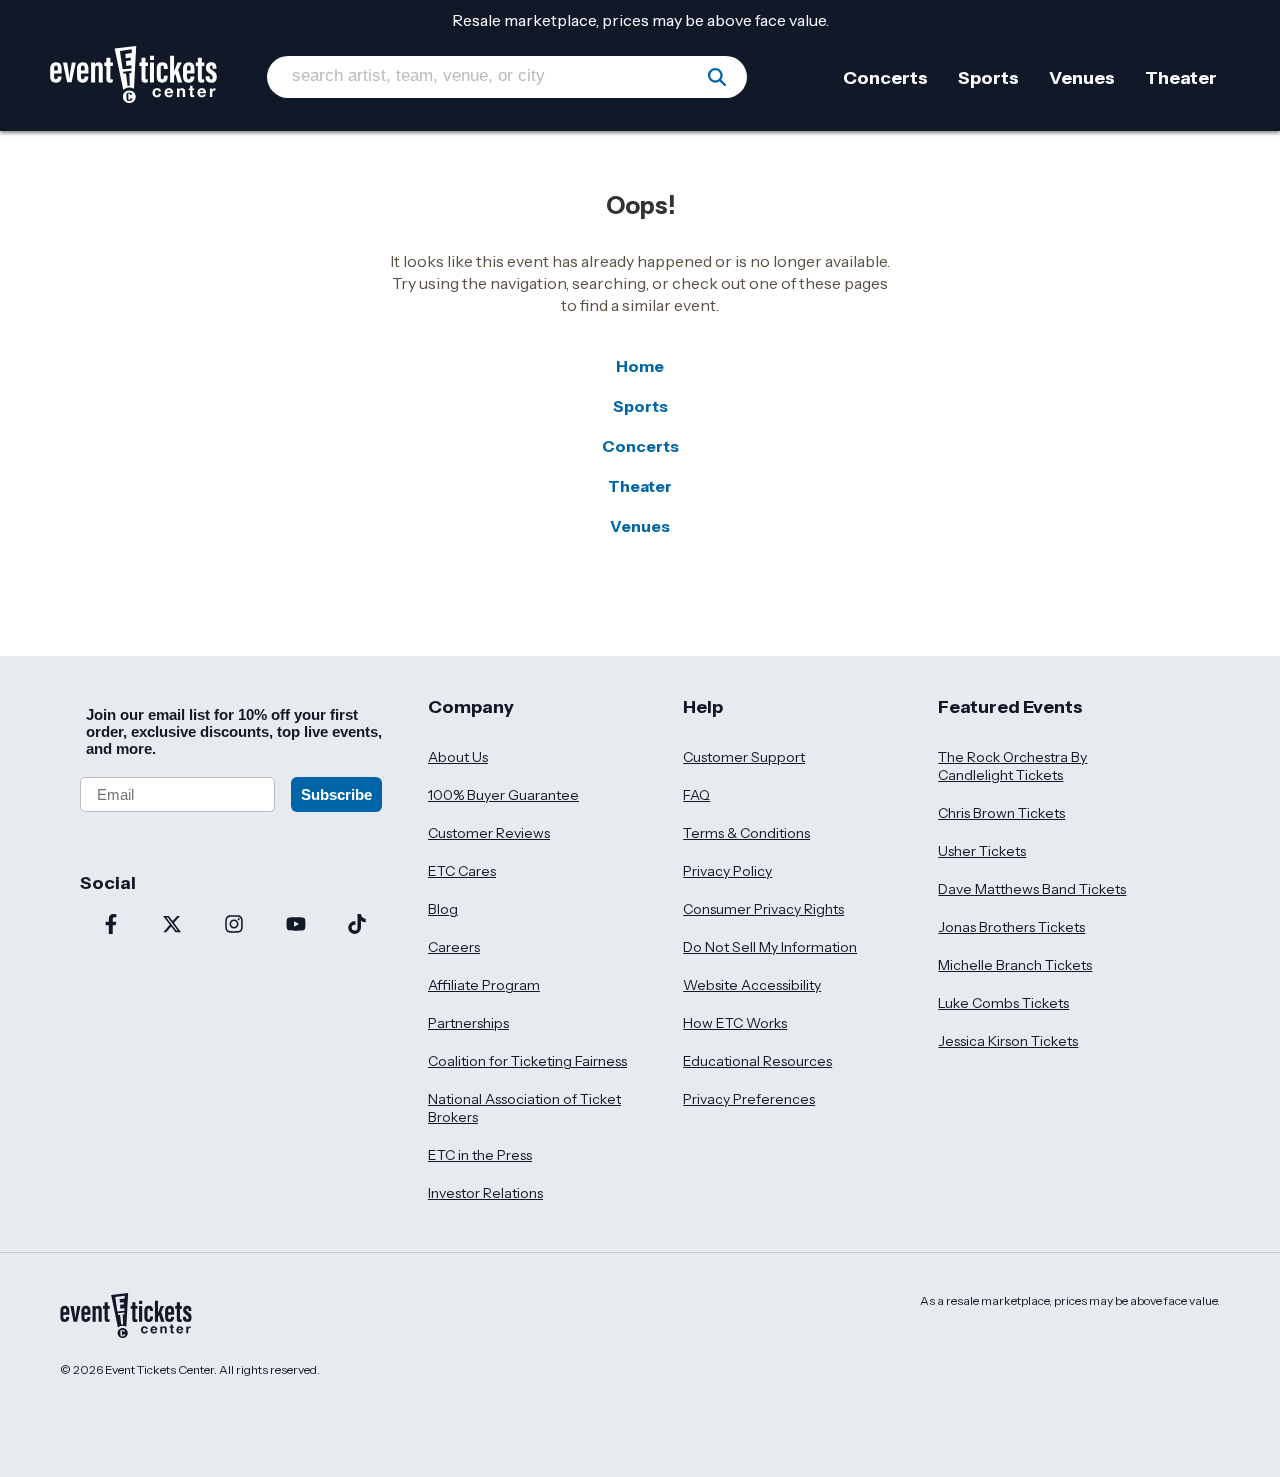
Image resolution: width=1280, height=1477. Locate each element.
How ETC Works (735, 1023)
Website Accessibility (752, 985)
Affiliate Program (484, 985)
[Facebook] (111, 926)
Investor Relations (485, 1193)
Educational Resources (757, 1061)
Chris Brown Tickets (1001, 813)
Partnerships (468, 1023)
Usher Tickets (982, 851)
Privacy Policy (727, 871)
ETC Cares (462, 871)
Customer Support (744, 757)
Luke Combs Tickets (1003, 1003)
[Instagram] (234, 926)
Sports (640, 406)
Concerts (640, 446)
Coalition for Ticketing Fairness (527, 1061)
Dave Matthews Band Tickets (1032, 889)
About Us (458, 757)
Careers (454, 947)
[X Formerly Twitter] (173, 926)
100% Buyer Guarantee (503, 795)
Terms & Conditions (746, 833)
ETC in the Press (480, 1155)
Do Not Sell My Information (770, 947)
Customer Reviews (489, 833)
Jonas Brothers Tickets (1011, 927)
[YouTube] (296, 926)
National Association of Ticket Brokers (524, 1108)
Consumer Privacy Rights (763, 909)
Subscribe (336, 794)
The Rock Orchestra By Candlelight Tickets (1012, 766)
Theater (640, 486)
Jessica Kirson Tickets (1008, 1041)
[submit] (717, 77)
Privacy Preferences (749, 1099)
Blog (443, 909)
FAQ (696, 795)
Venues (640, 526)
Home (640, 366)
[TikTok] (357, 926)
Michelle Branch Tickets (1015, 965)
